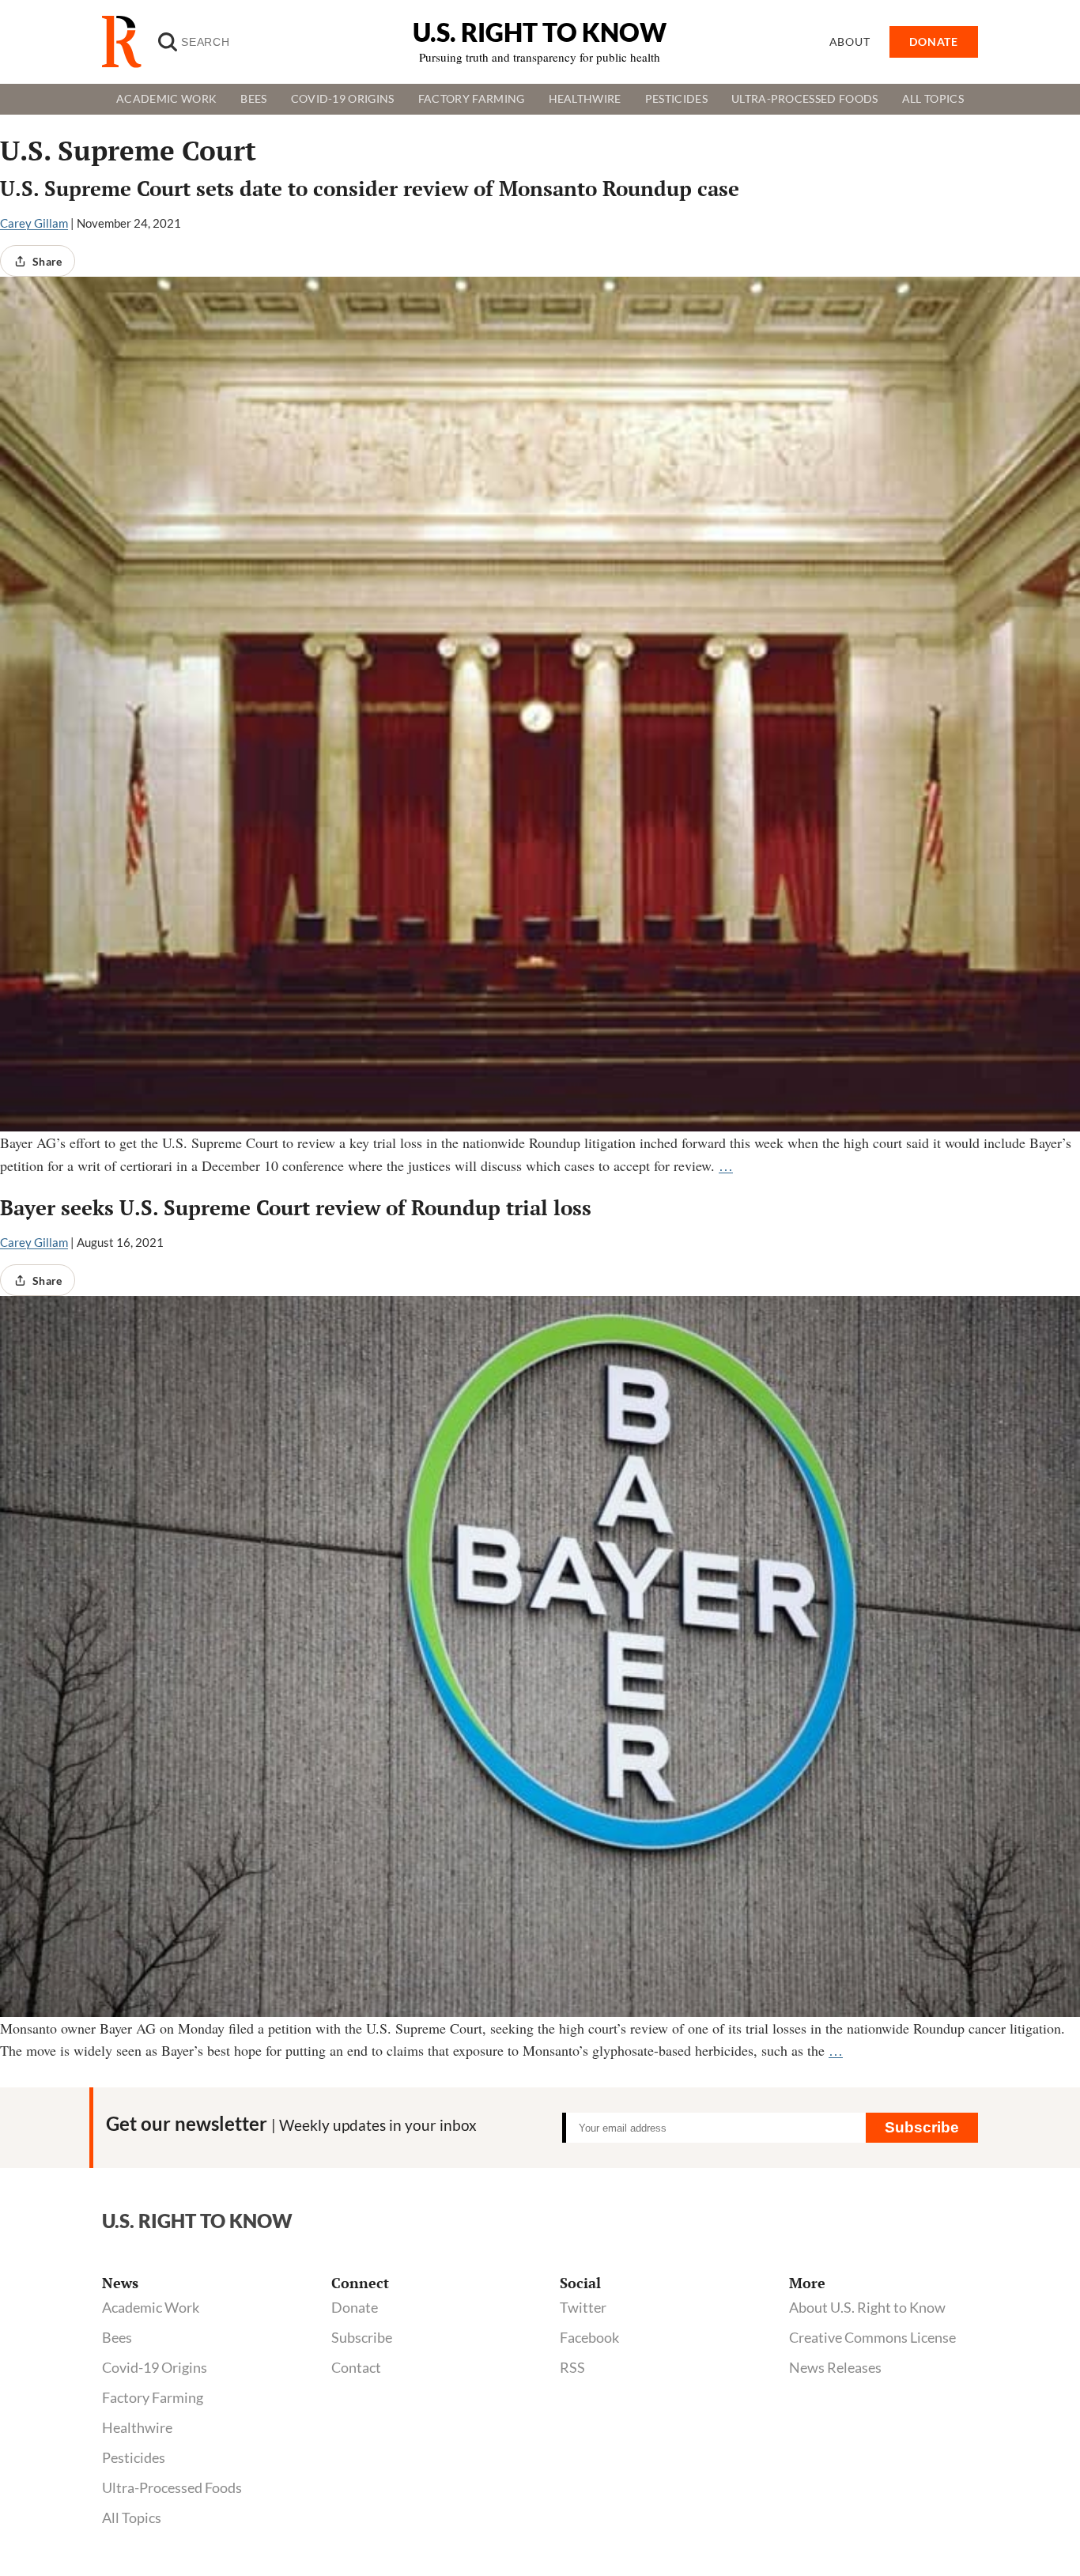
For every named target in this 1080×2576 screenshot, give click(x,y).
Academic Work (166, 99)
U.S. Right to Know (540, 32)
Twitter (583, 2307)
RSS (572, 2367)
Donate (355, 2307)
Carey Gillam (34, 223)
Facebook (589, 2337)
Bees (253, 99)
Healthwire (585, 99)
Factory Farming (472, 99)
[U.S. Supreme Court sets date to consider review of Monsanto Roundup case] (540, 704)
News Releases (835, 2367)
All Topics (933, 99)
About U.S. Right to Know (867, 2307)
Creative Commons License (872, 2337)
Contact (356, 2367)
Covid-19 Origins (343, 99)
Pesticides (676, 99)
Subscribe (922, 2127)
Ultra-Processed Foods (805, 99)
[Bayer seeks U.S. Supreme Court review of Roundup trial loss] (540, 1656)
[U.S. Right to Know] (128, 42)
